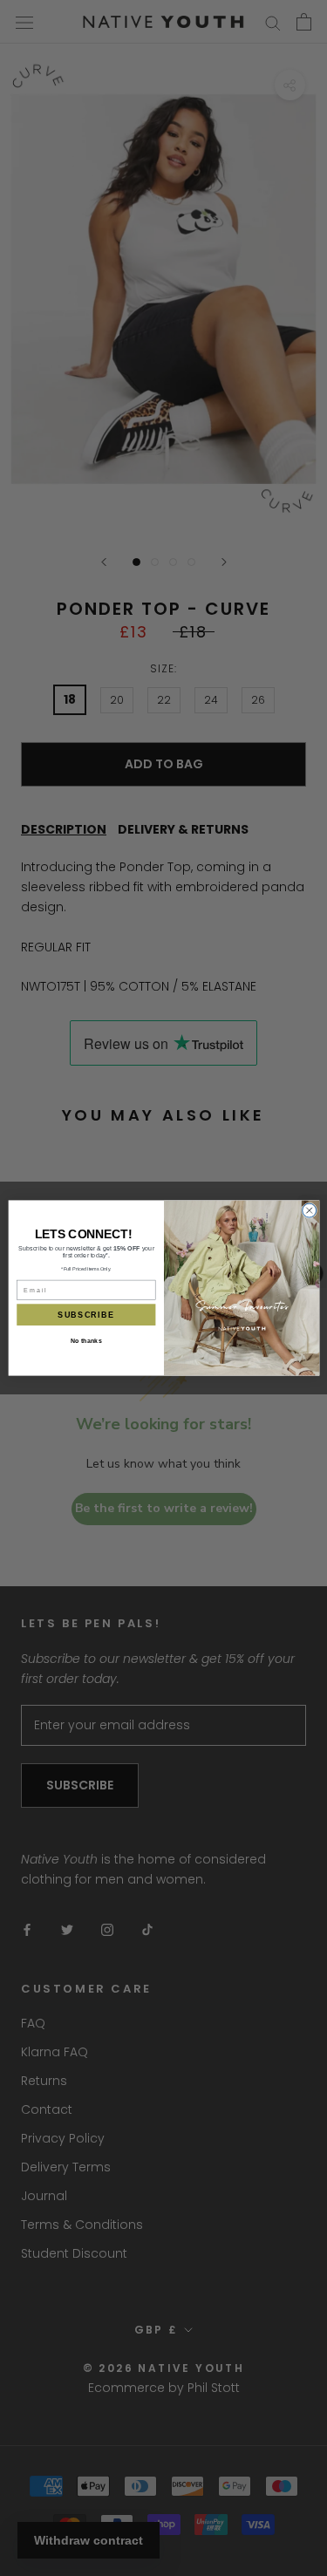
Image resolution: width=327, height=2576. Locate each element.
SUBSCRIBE (86, 1315)
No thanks (85, 1341)
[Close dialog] (309, 1210)
